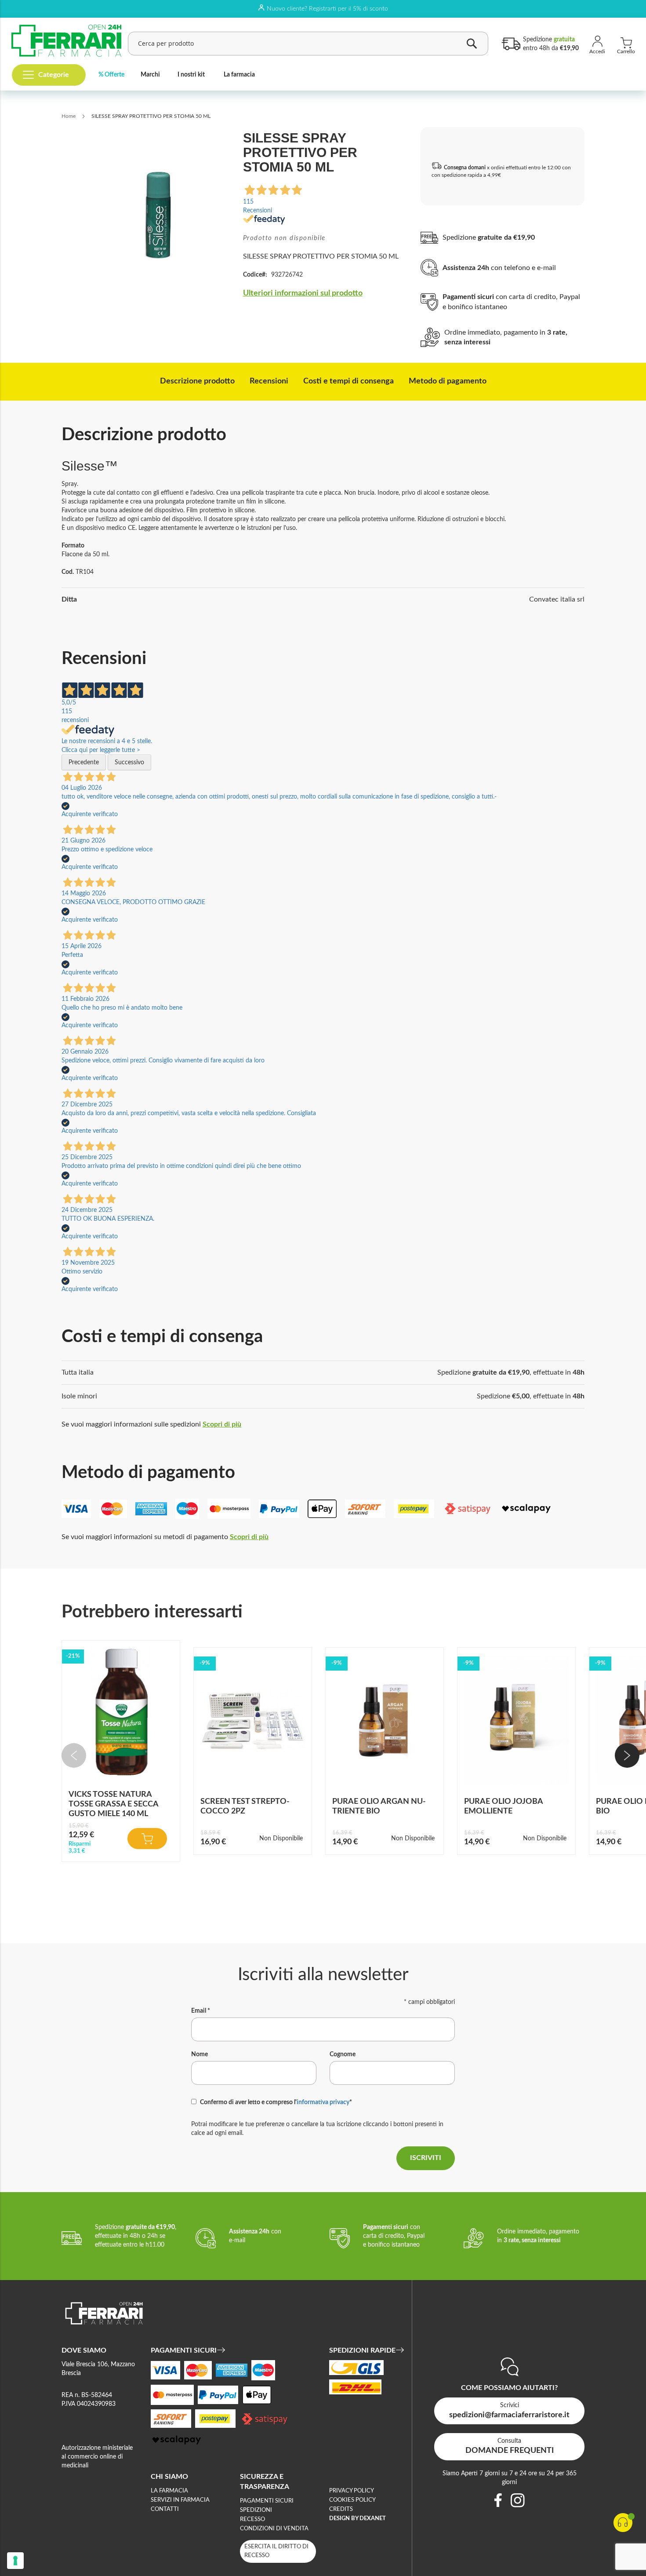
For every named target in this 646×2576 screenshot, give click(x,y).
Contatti (165, 2509)
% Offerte (111, 75)
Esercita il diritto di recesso (276, 2551)
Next (627, 1755)
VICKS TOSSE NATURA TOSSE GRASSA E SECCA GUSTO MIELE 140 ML (113, 1804)
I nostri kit (191, 75)
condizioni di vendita (274, 2529)
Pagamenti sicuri (267, 2501)
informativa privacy (323, 2102)
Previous (74, 1755)
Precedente (84, 763)
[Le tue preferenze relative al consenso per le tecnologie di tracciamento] (15, 2561)
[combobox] (308, 44)
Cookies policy (352, 2500)
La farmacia (239, 75)
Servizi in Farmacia (180, 2500)
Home (69, 116)
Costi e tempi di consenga (348, 381)
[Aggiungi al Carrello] (147, 1839)
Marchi (150, 75)
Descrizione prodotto (197, 381)
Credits (341, 2509)
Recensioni (269, 381)
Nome (200, 2054)
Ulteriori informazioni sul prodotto (303, 293)
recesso (252, 2519)
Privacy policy (352, 2491)
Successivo (129, 763)
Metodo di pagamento (448, 381)
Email (201, 2011)
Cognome (343, 2054)
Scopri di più (222, 1424)
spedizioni (256, 2510)
